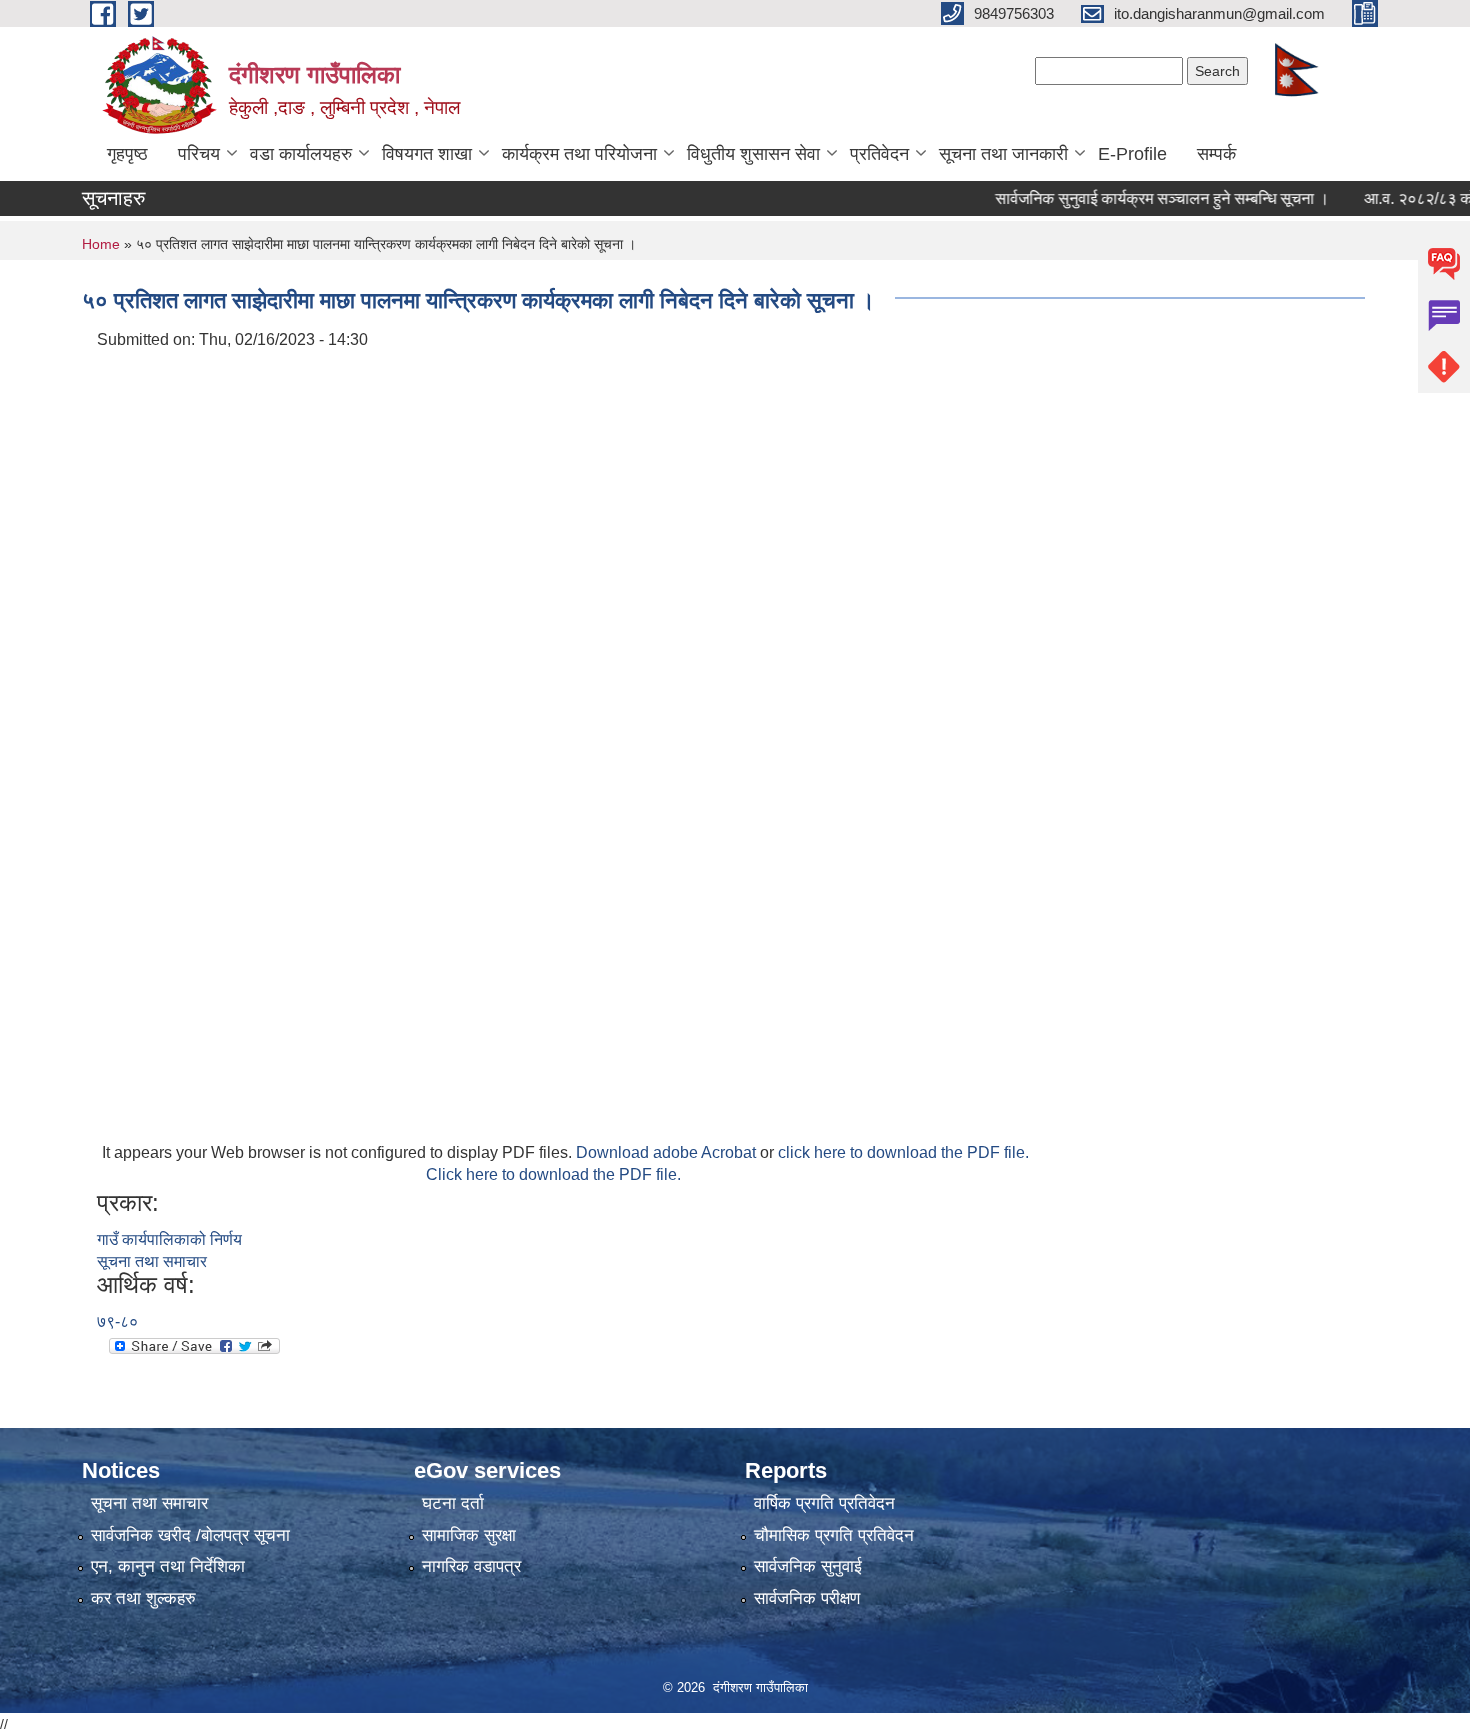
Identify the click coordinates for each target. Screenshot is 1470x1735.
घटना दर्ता (453, 1503)
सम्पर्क (1216, 154)
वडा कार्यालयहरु (301, 154)
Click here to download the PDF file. (553, 1174)
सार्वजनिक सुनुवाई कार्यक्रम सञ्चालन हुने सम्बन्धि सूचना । (1136, 198)
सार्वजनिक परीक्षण (807, 1598)
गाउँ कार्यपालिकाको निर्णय (169, 1239)
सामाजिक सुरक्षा (469, 1535)
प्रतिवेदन (879, 154)
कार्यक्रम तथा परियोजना (579, 154)
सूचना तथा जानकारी (1003, 154)
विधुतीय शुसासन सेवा (753, 154)
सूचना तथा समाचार (152, 1261)
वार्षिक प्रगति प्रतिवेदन (824, 1503)
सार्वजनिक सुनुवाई (808, 1566)
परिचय (199, 154)
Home (101, 244)
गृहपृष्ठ (127, 154)
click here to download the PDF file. (903, 1152)
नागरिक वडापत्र (471, 1566)
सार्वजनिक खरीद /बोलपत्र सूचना (190, 1535)
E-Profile (1132, 154)
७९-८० (117, 1321)
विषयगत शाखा (427, 154)
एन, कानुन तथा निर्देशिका (168, 1566)
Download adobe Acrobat (668, 1152)
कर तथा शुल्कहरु (143, 1598)
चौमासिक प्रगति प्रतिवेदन (834, 1535)
